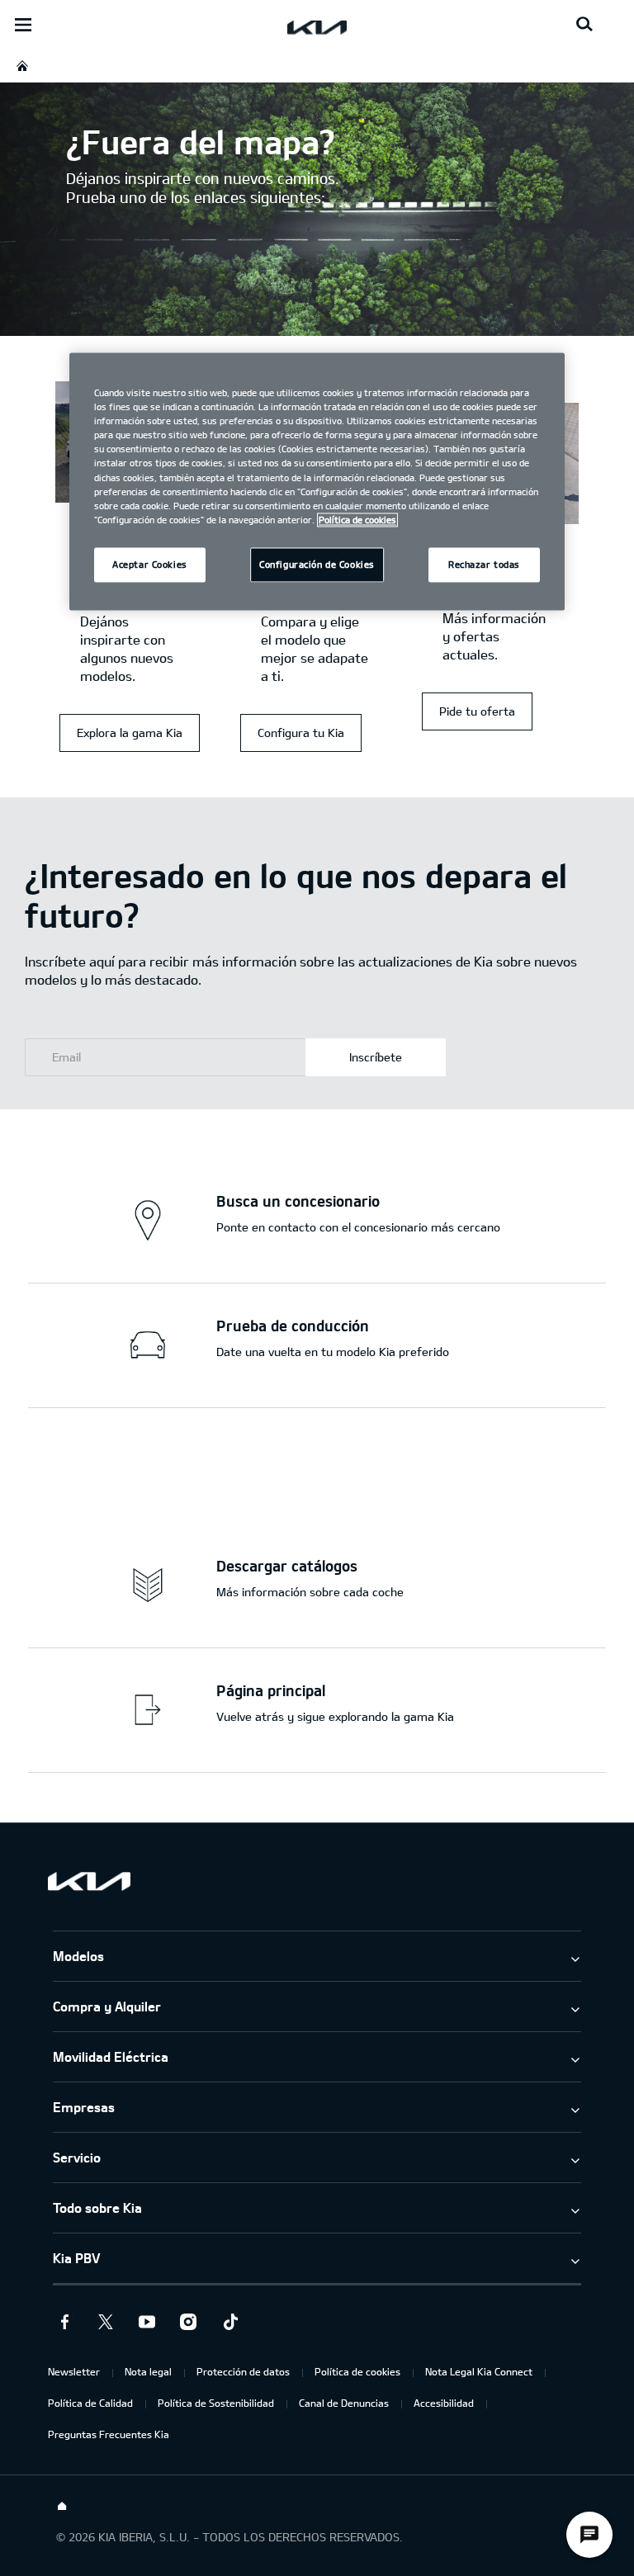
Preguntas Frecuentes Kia (109, 2434)
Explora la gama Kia (130, 733)
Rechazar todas (484, 564)
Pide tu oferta (477, 711)
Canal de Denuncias (344, 2403)
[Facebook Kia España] (64, 2322)
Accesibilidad (444, 2403)
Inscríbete (376, 1057)
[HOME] (22, 66)
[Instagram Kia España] (188, 2322)
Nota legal (148, 2371)
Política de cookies (357, 2371)
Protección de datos (243, 2371)
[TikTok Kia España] (229, 2322)
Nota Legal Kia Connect (479, 2371)
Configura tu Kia (301, 733)
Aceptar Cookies (150, 564)
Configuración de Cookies (317, 564)
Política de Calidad (90, 2403)
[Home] (62, 2507)
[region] (317, 482)
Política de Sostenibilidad (216, 2403)
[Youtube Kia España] (147, 2322)
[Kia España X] (106, 2322)
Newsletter (74, 2371)
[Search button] (584, 25)
